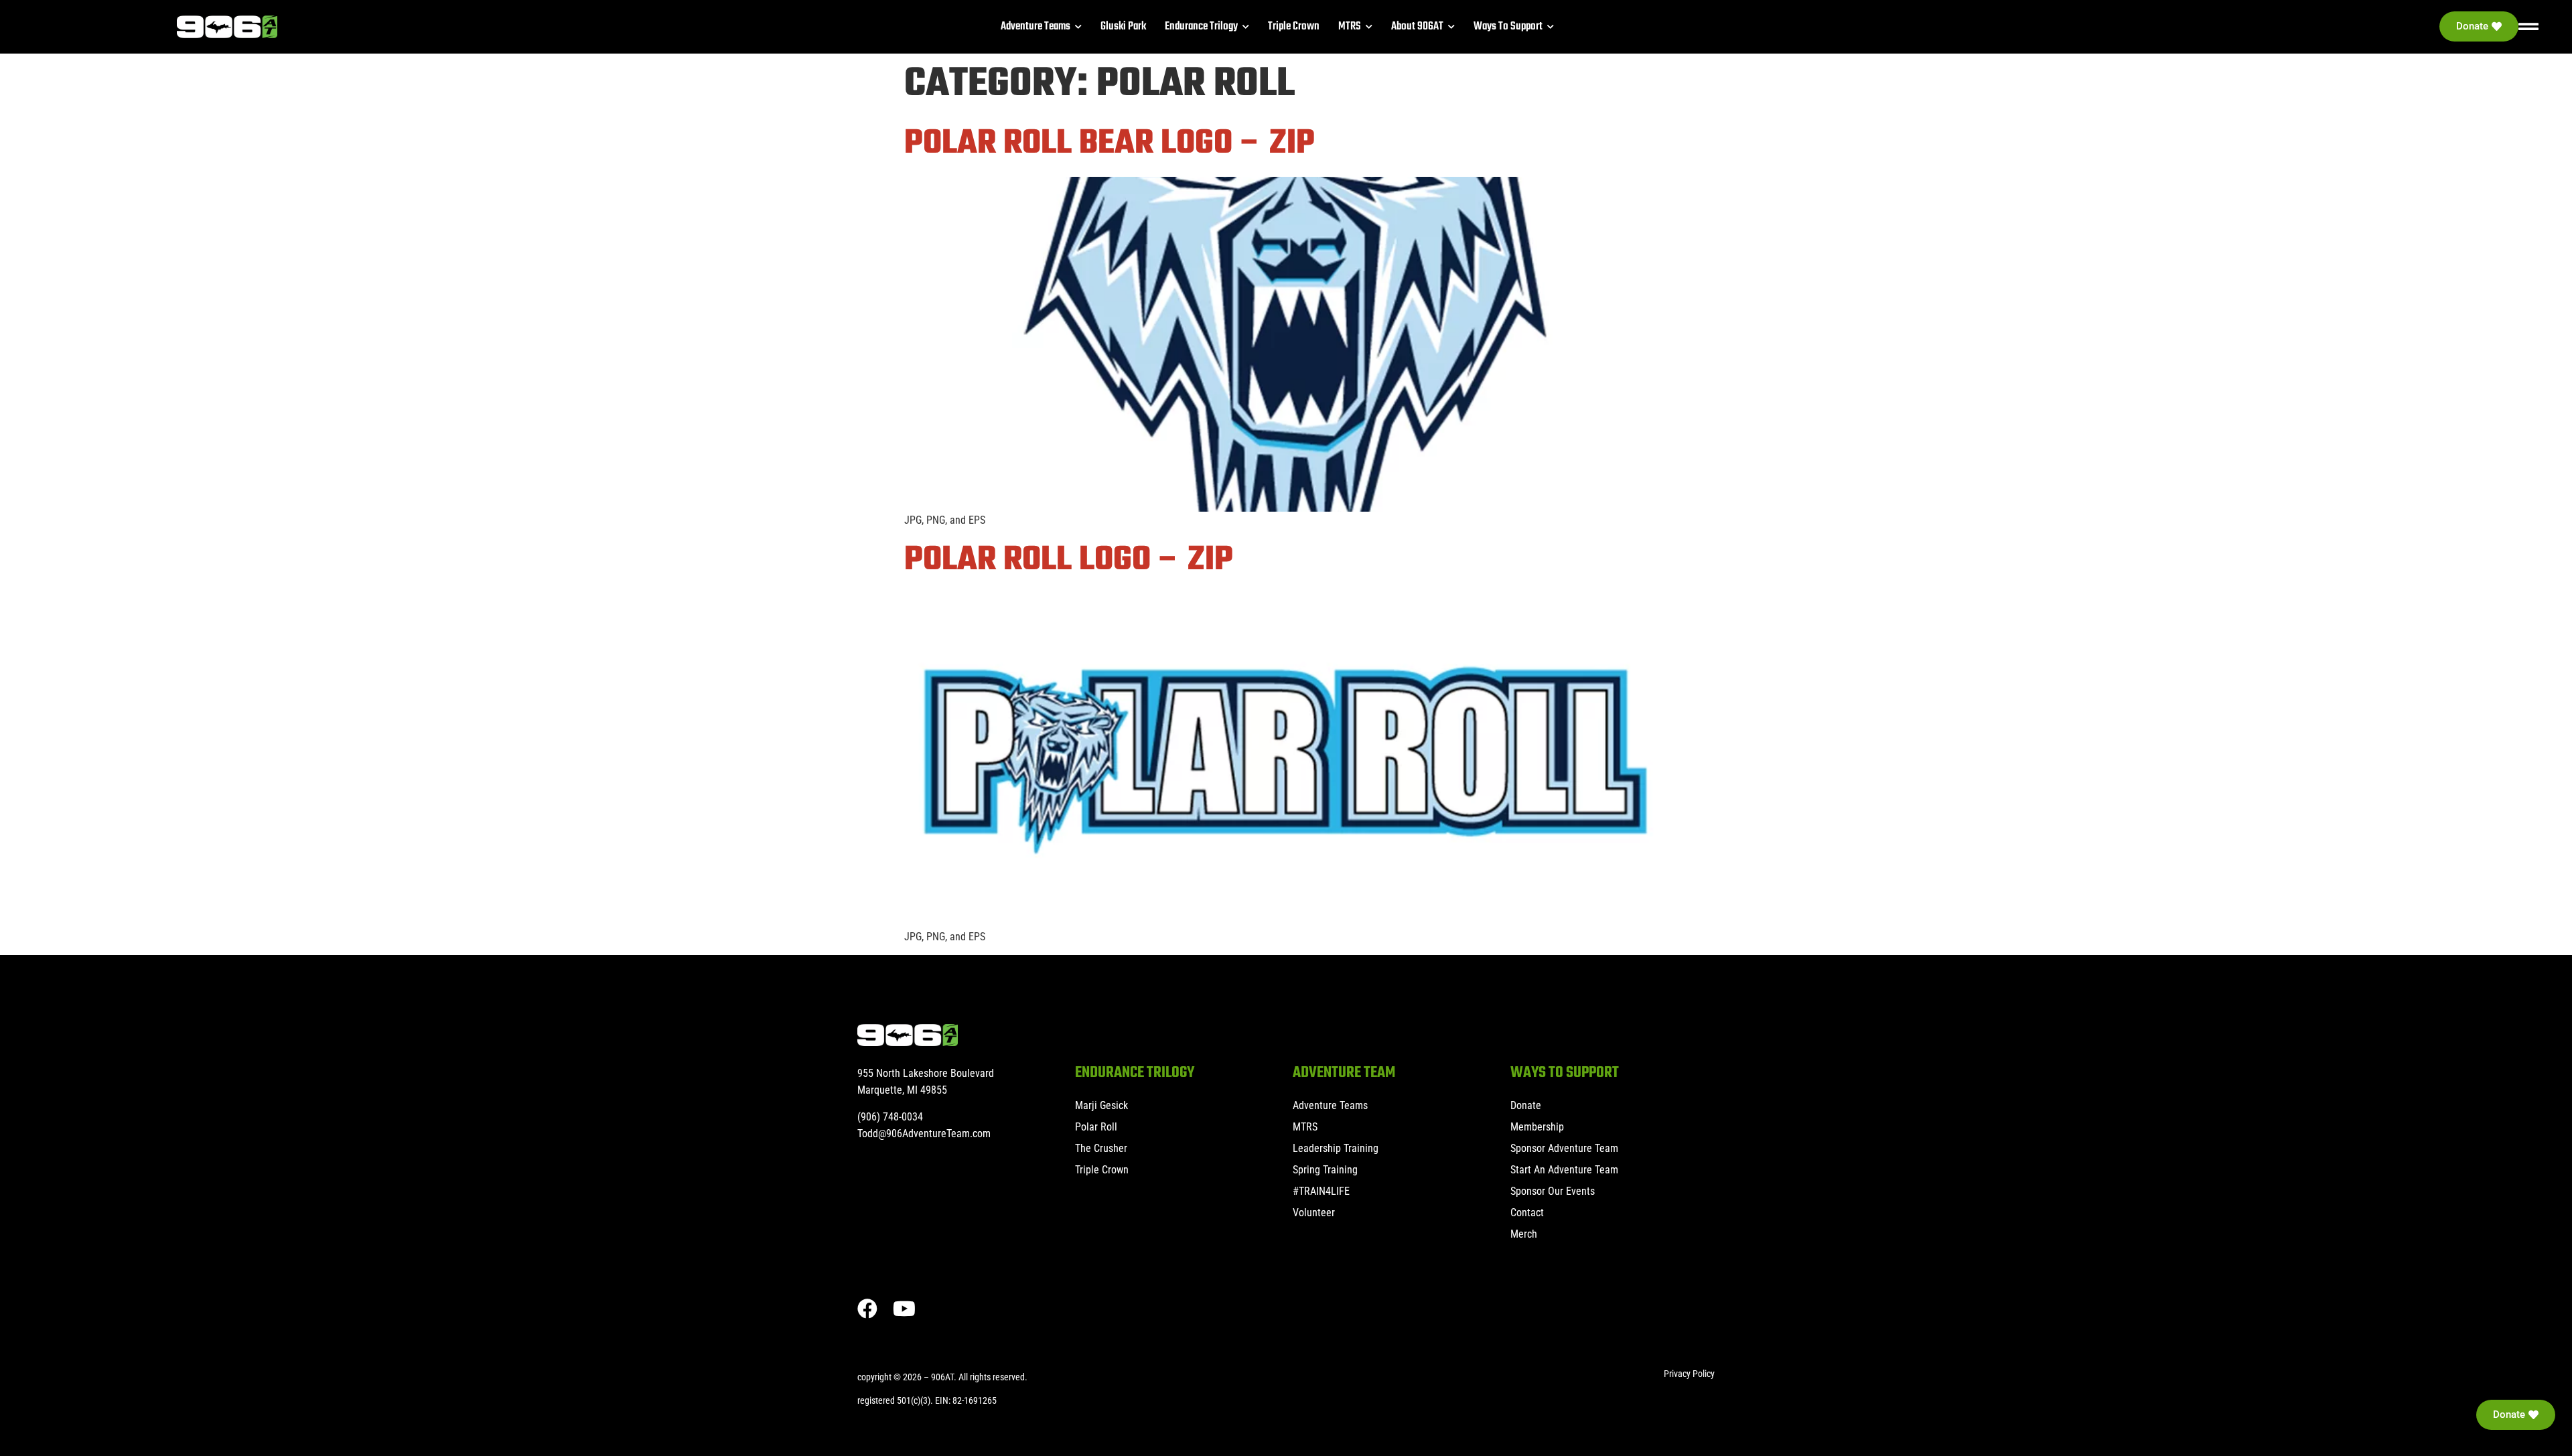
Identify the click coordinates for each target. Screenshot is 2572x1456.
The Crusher (1101, 1148)
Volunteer (1314, 1213)
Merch (1524, 1234)
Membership (1537, 1127)
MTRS (1305, 1127)
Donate (1526, 1105)
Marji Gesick (1101, 1105)
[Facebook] (867, 1309)
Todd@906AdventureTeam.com (924, 1134)
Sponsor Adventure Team (1564, 1148)
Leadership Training (1336, 1148)
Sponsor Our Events (1553, 1191)
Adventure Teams (1330, 1105)
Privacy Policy (1689, 1374)
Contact (1527, 1213)
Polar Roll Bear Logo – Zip (1110, 144)
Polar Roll (1096, 1127)
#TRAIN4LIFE (1321, 1191)
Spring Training (1325, 1170)
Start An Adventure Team (1564, 1170)
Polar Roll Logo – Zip (1069, 560)
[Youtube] (904, 1309)
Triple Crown (1102, 1170)
